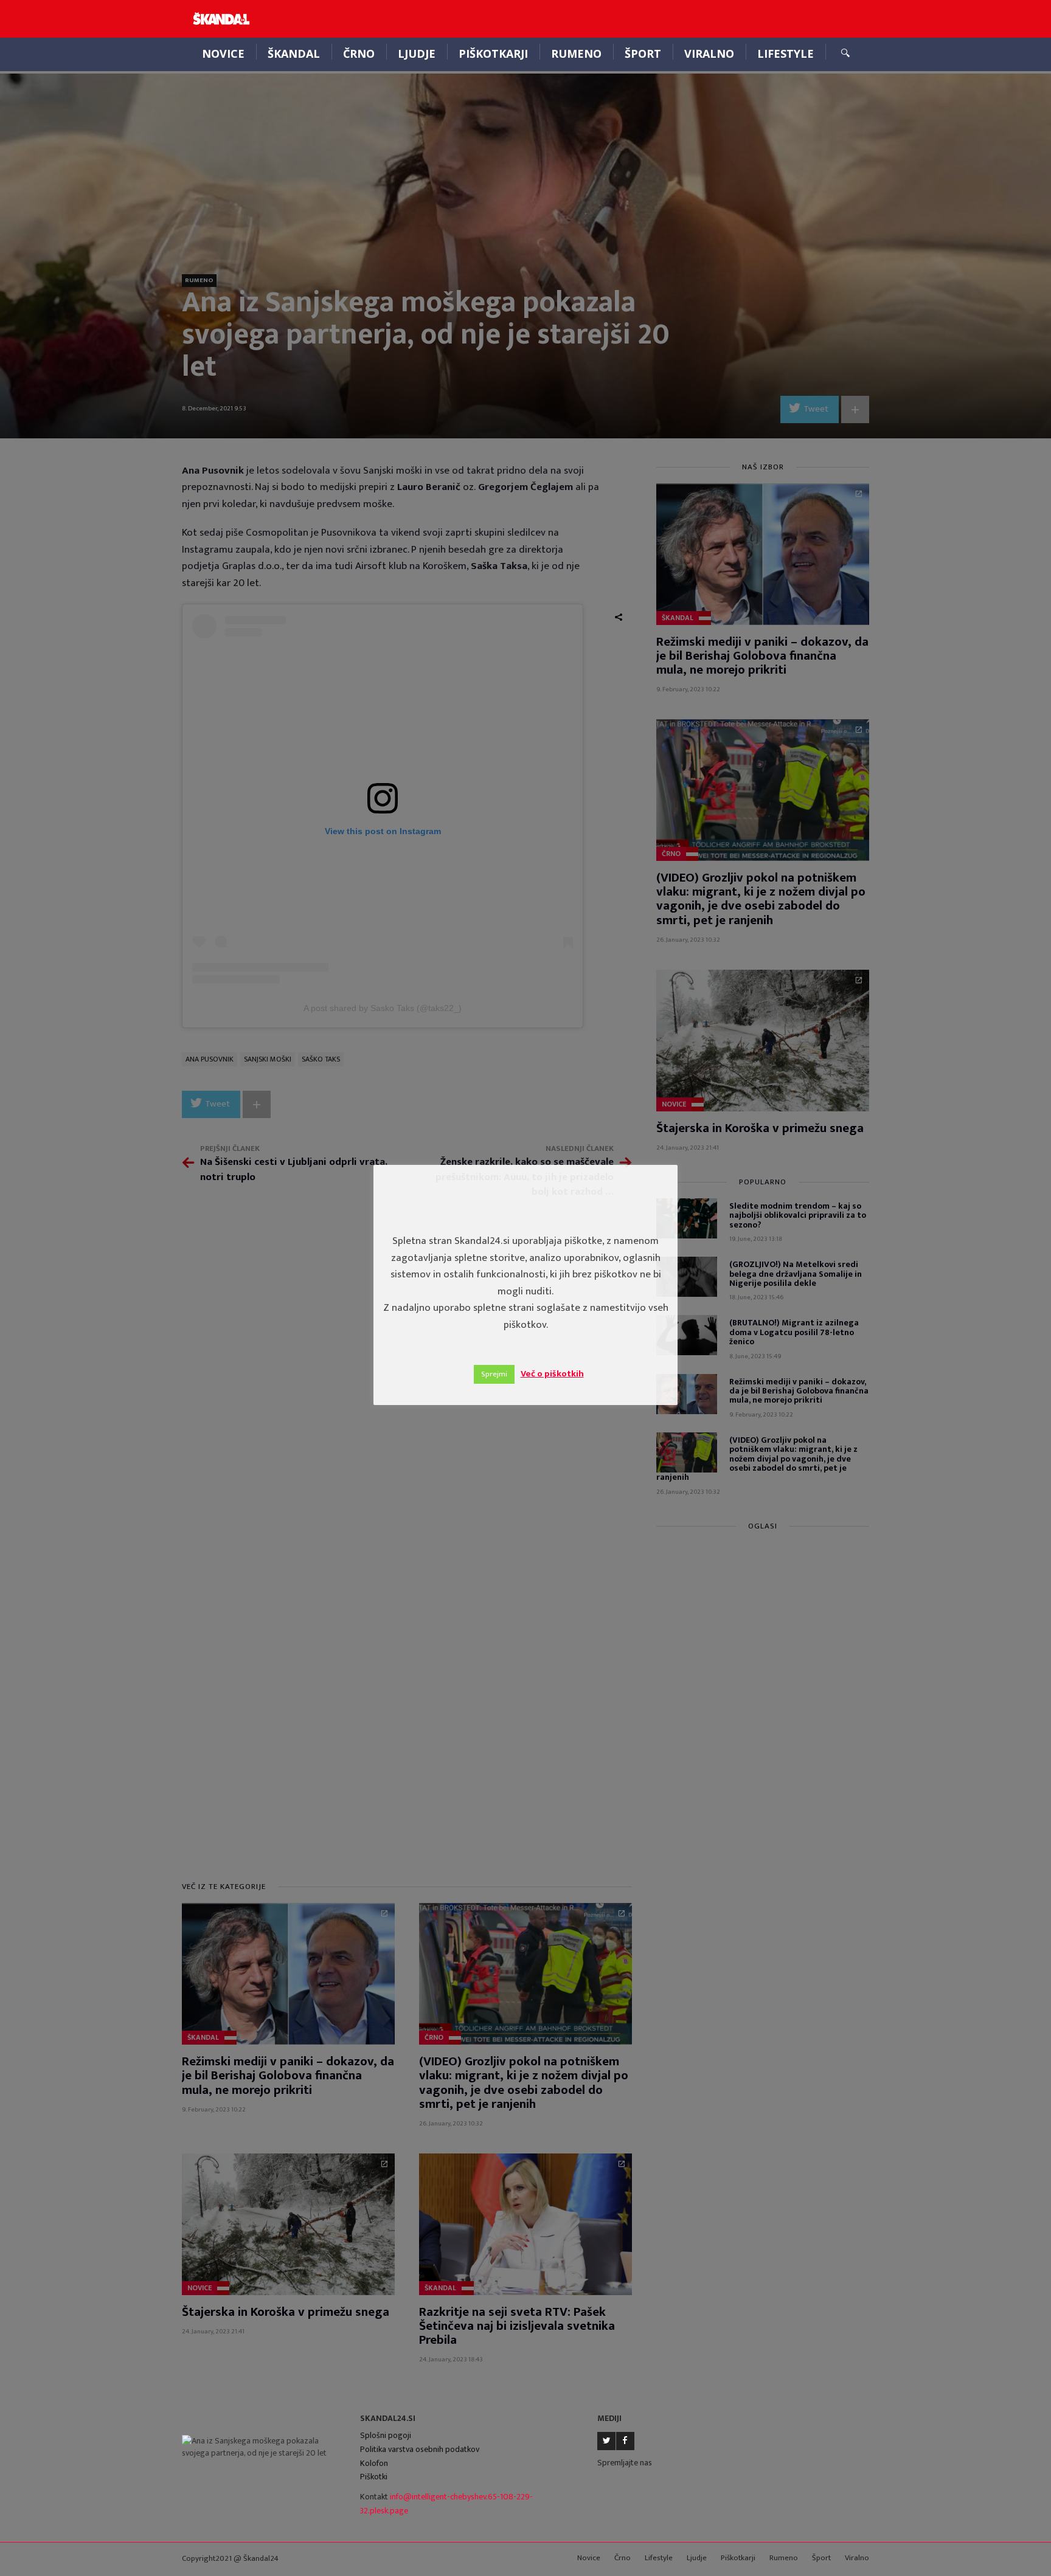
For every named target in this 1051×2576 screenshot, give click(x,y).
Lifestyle (786, 54)
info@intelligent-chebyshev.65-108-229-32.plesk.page (446, 2504)
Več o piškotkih (552, 1374)
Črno (359, 54)
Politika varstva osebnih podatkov (420, 2449)
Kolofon (374, 2463)
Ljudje (417, 54)
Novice (223, 54)
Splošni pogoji (386, 2435)
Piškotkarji (493, 54)
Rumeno (576, 54)
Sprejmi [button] (494, 1374)
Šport (643, 54)
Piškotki (374, 2477)
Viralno (709, 54)
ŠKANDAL (294, 54)
